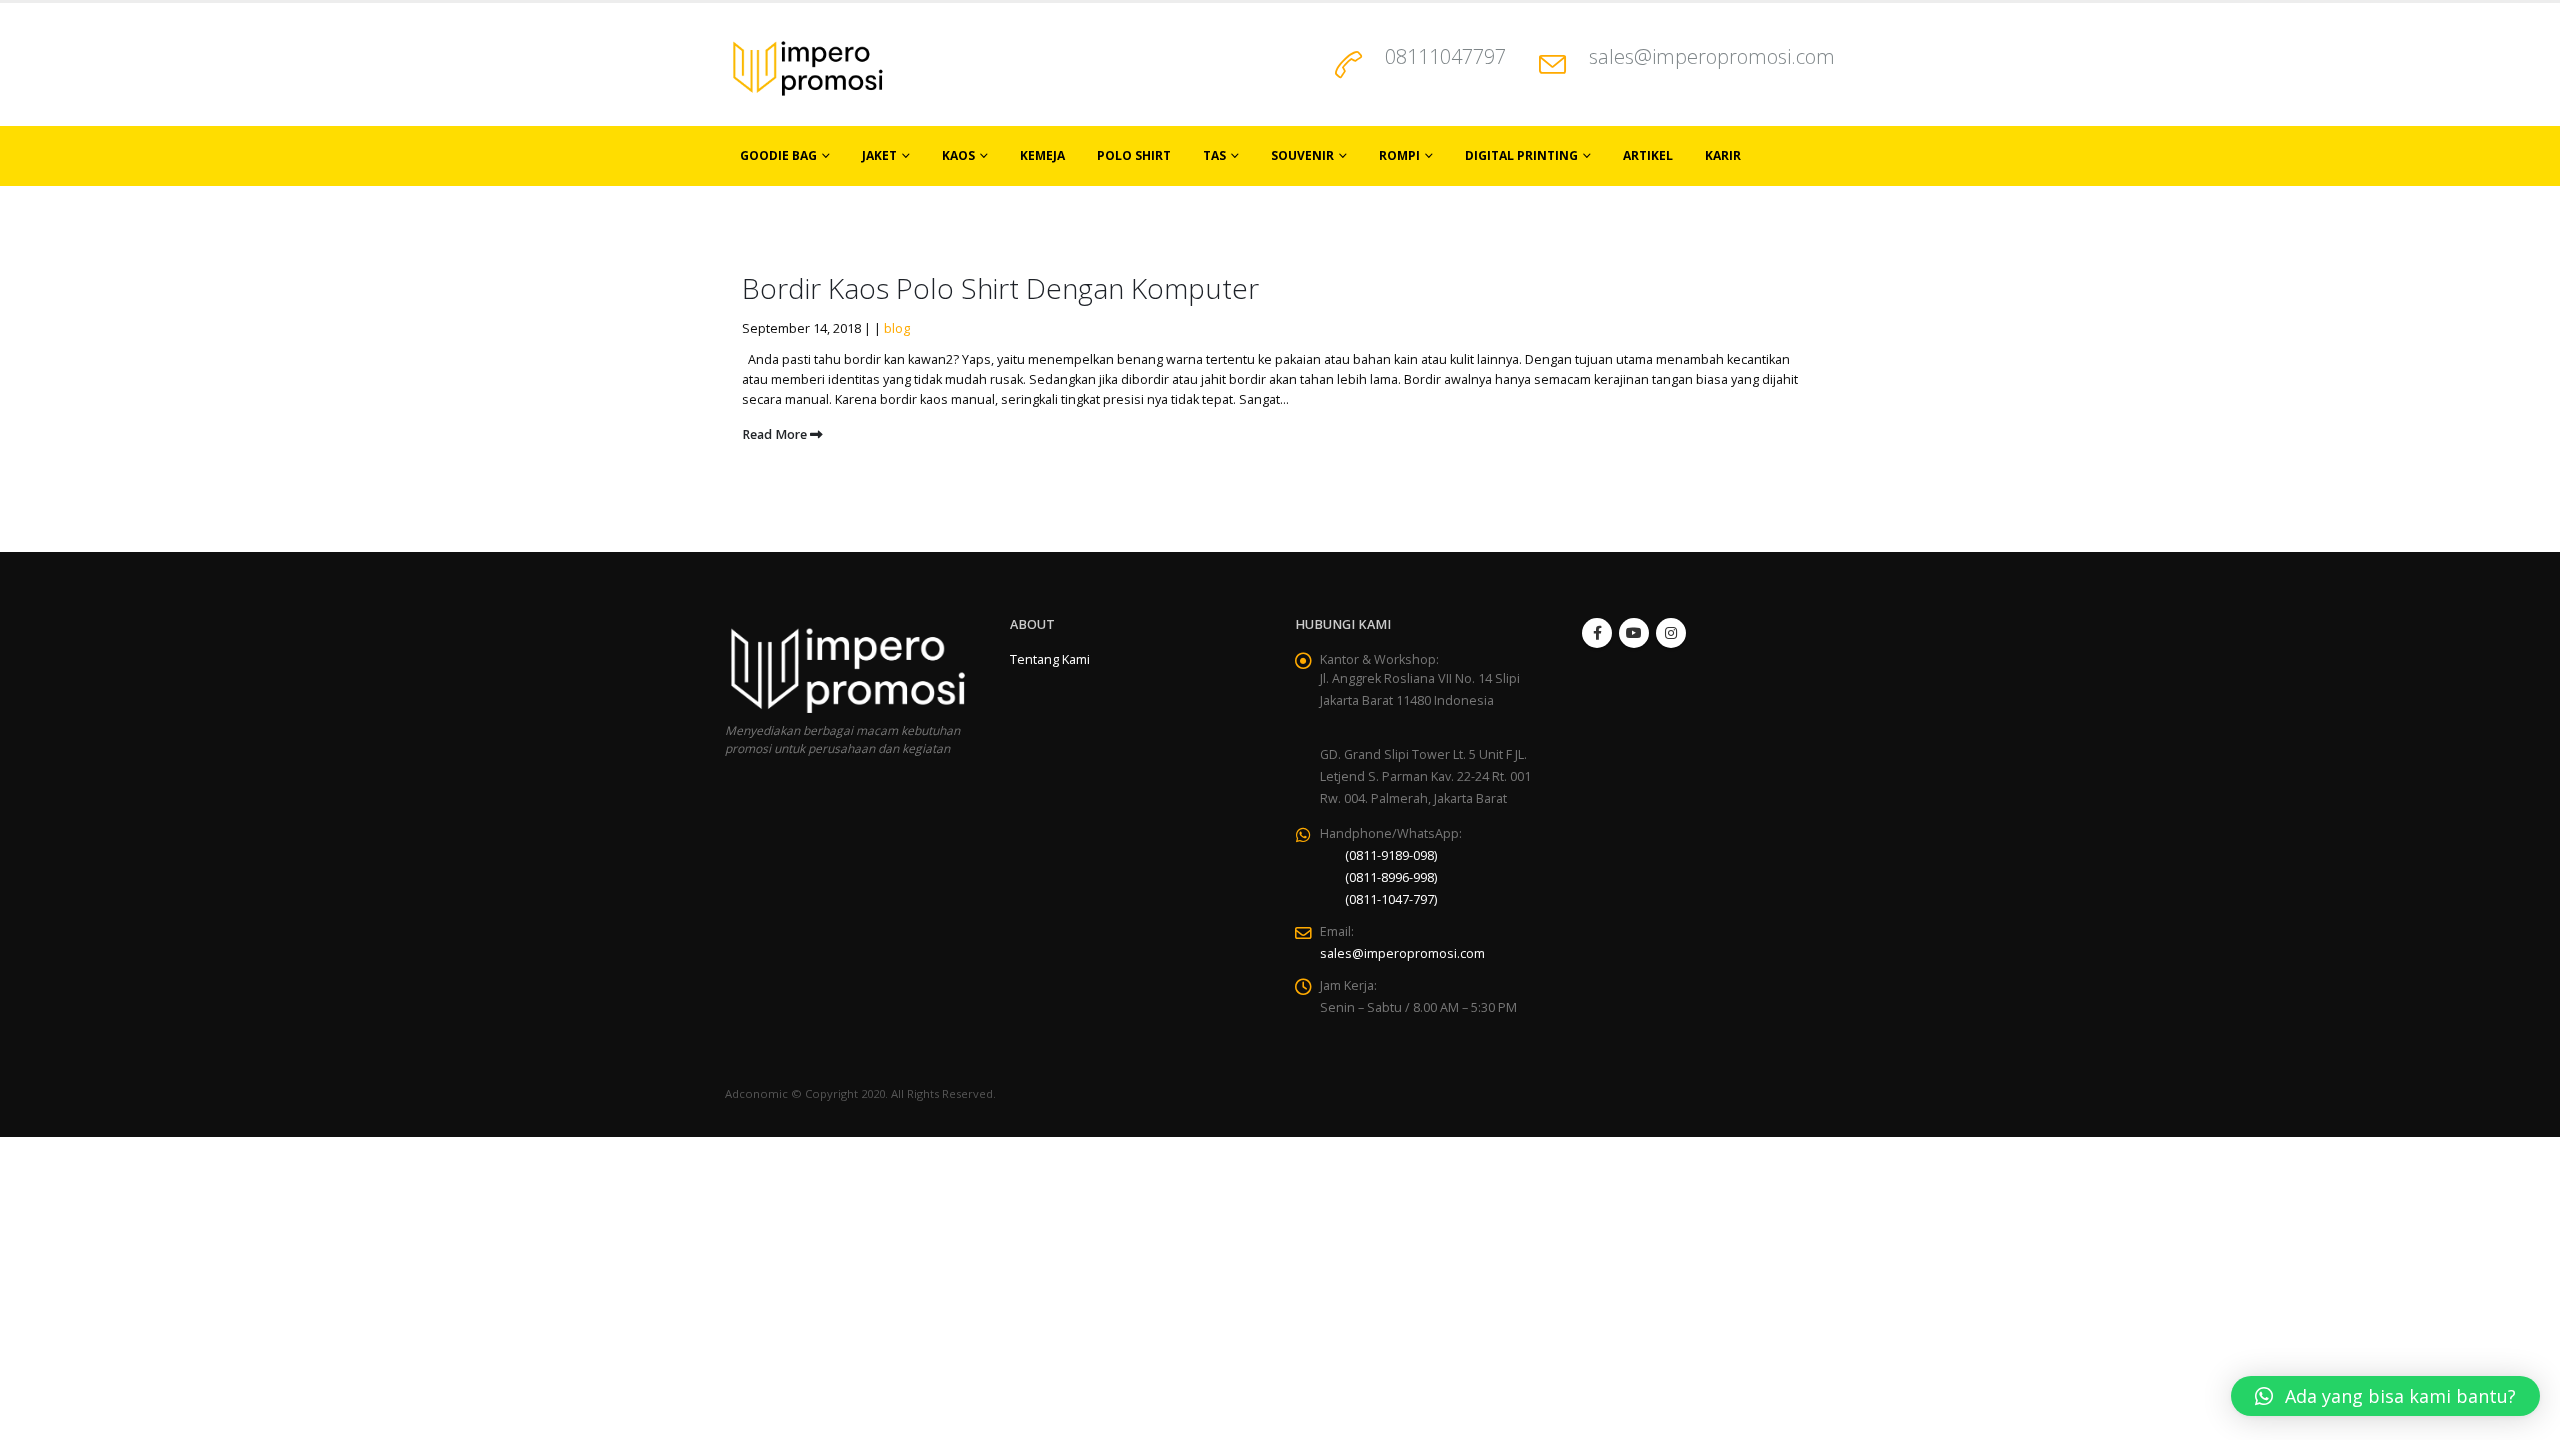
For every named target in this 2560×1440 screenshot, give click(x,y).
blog (897, 328)
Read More (776, 434)
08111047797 (1445, 56)
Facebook (1597, 633)
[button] (2385, 1396)
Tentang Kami (1050, 659)
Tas (1214, 155)
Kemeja (1042, 155)
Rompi (1399, 155)
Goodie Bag (778, 155)
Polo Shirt (1134, 155)
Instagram (1671, 633)
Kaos (958, 155)
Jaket (879, 155)
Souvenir (1302, 155)
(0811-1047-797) (1391, 899)
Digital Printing (1521, 155)
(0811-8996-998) (1391, 877)
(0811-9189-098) (1391, 855)
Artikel (1648, 155)
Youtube (1634, 633)
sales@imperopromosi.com (1712, 56)
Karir (1723, 155)
